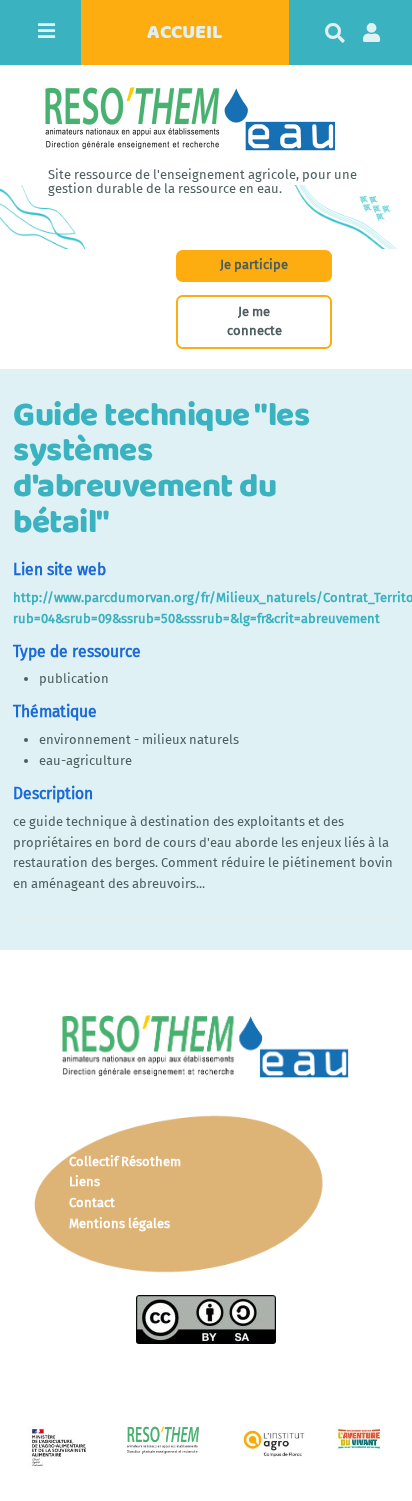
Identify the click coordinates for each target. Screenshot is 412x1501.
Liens (84, 1181)
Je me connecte (254, 321)
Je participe (254, 264)
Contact (92, 1202)
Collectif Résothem (125, 1161)
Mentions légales (119, 1223)
